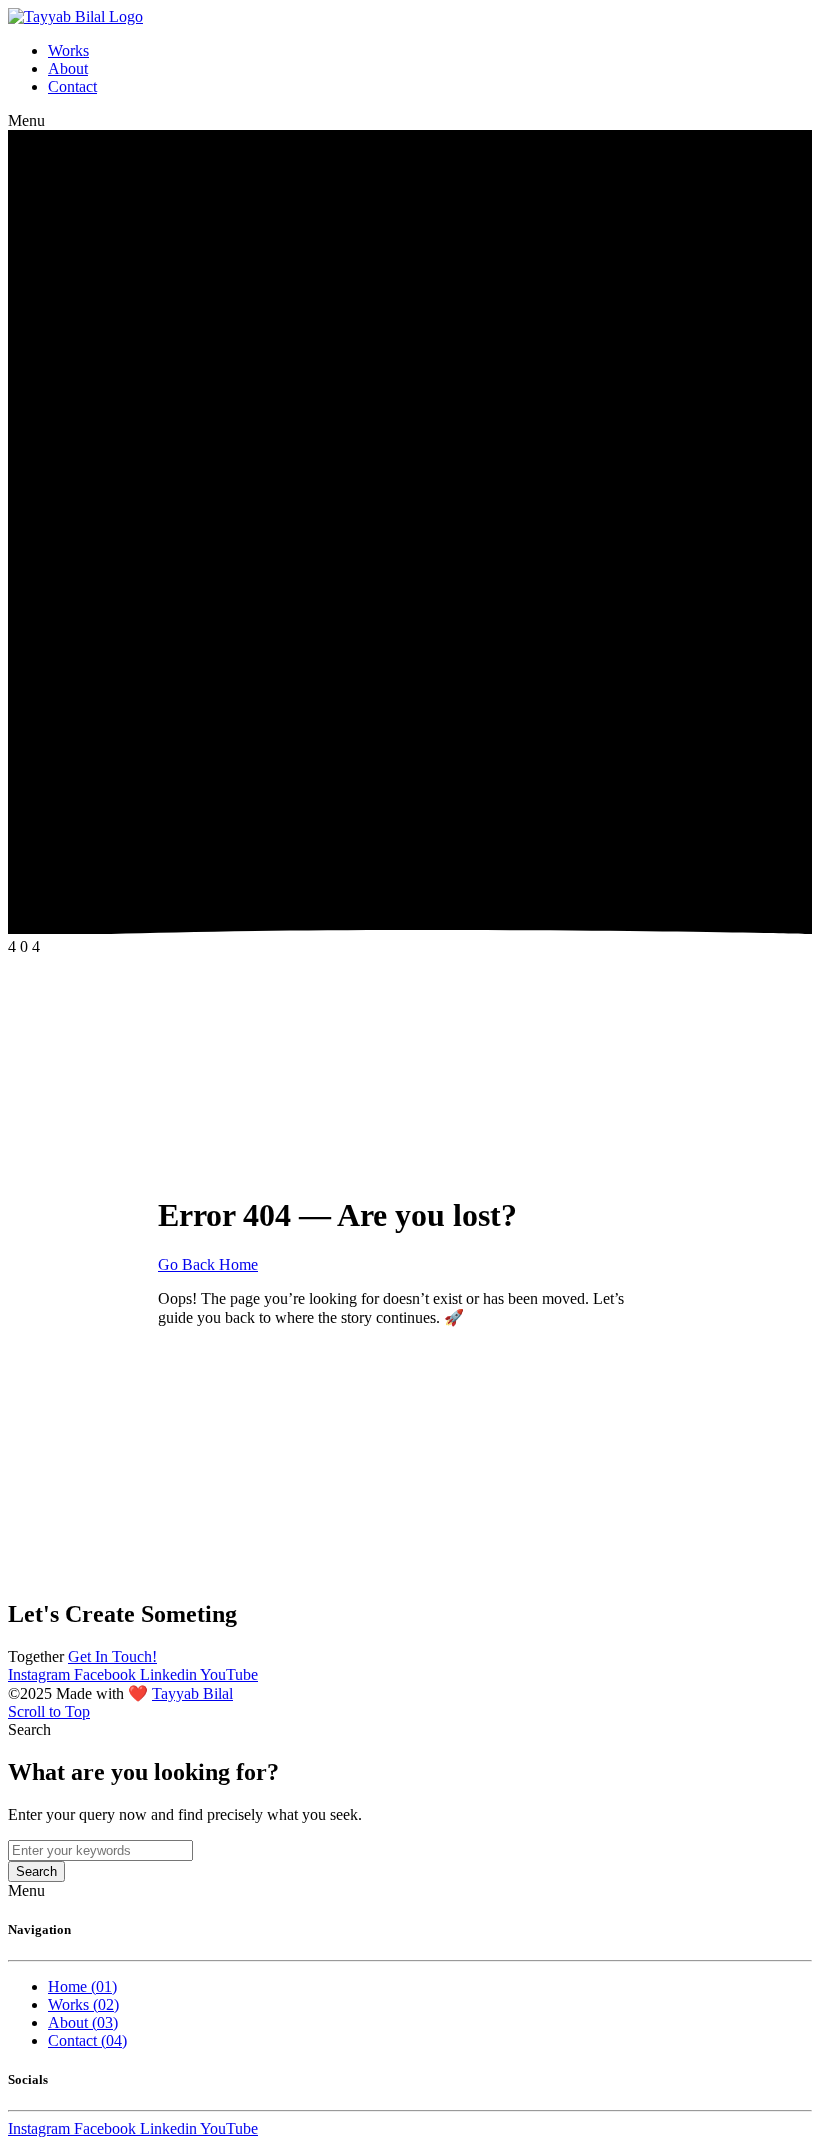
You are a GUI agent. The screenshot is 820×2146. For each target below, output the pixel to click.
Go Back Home (208, 1264)
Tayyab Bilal (192, 1693)
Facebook (107, 1674)
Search (36, 1871)
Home (82, 1986)
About (68, 68)
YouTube (229, 1674)
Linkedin (170, 1674)
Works (68, 50)
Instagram (41, 1674)
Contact (72, 86)
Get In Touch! (112, 1656)
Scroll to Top (49, 1711)
